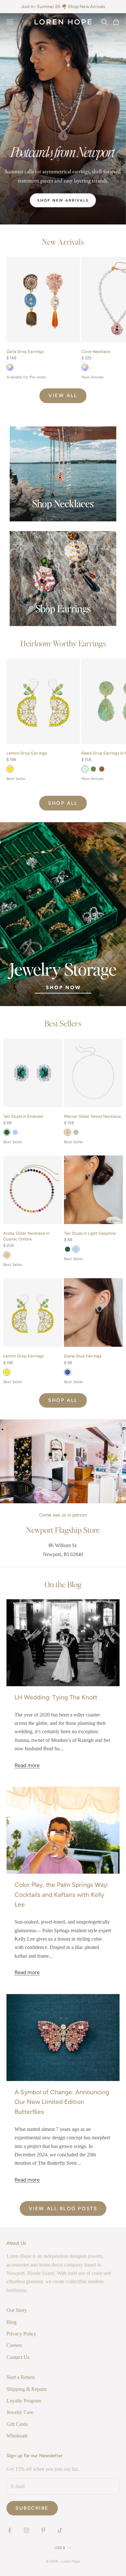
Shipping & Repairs (27, 2389)
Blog (11, 2322)
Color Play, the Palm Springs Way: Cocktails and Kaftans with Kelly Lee (62, 1895)
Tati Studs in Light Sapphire (90, 1233)
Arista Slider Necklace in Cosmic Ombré (26, 1236)
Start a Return (21, 2377)
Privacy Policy (21, 2334)
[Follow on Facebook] (10, 2530)
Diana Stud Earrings (83, 1356)
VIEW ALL (63, 395)
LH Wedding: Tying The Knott (56, 1697)
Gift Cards (17, 2424)
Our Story (17, 2310)
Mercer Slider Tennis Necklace (92, 1116)
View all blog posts (63, 2209)
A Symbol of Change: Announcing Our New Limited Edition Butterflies (62, 2102)
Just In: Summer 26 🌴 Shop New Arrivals (63, 7)
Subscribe (32, 2508)
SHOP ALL (63, 803)
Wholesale (17, 2436)
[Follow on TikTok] (60, 2530)
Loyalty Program (24, 2401)
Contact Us (18, 2357)
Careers (14, 2345)
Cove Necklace (96, 352)
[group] (63, 119)
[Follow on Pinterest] (43, 2530)
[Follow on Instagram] (26, 2530)
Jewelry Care (20, 2412)
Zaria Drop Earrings (25, 352)
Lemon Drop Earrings (27, 753)
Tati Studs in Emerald (23, 1116)
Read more (27, 1765)
